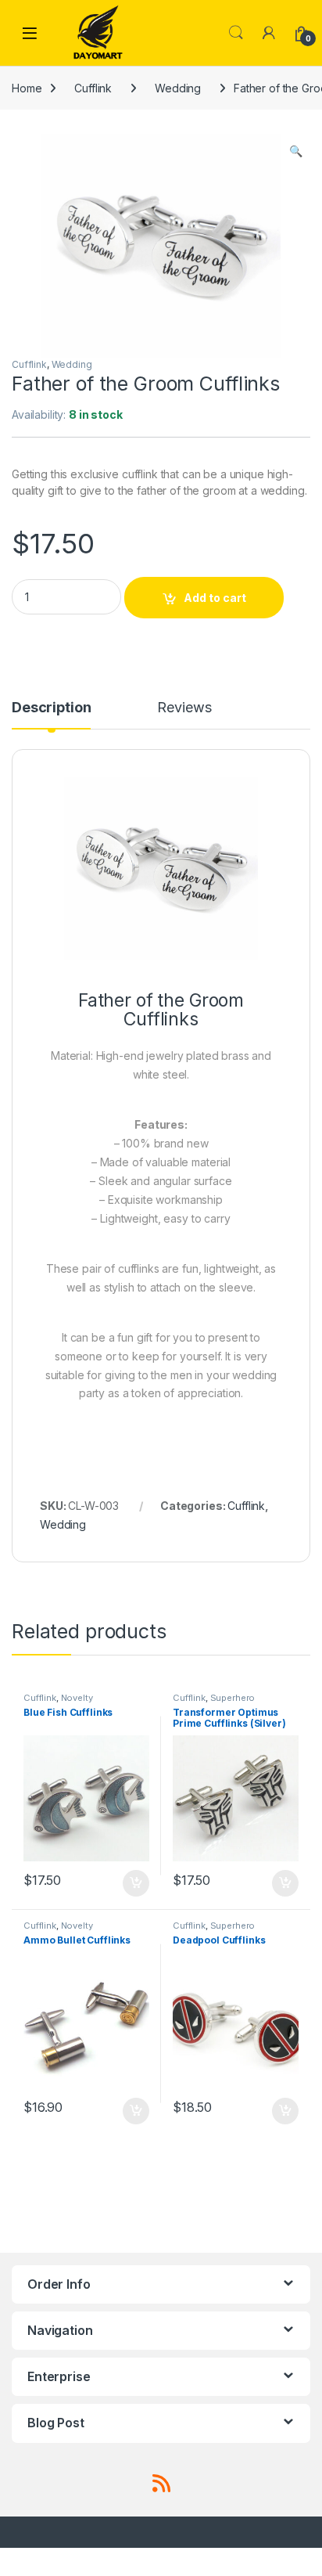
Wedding (178, 88)
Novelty (77, 1698)
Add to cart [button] (136, 1883)
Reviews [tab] (184, 708)
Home (27, 88)
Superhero (233, 1698)
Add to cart (215, 598)
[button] (296, 151)
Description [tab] (51, 708)
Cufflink (93, 88)
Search (236, 33)
